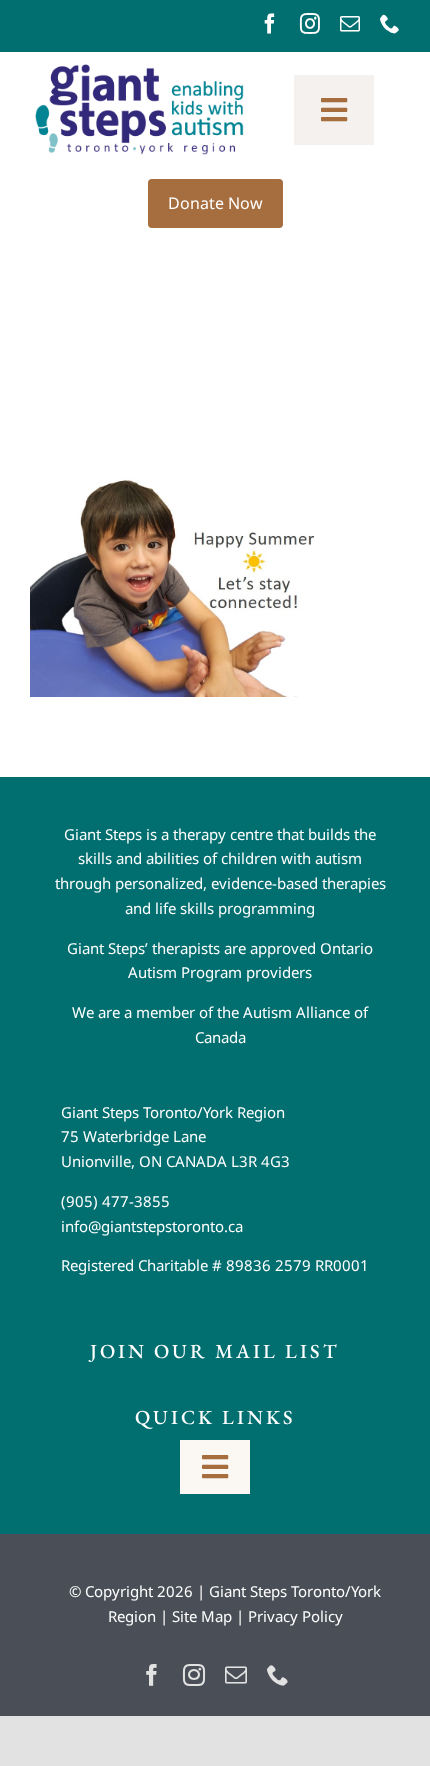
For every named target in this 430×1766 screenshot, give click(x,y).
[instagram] (310, 24)
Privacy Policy (295, 1616)
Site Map (202, 1616)
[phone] (390, 24)
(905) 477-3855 (115, 1201)
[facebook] (270, 24)
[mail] (350, 24)
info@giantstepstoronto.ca (152, 1226)
